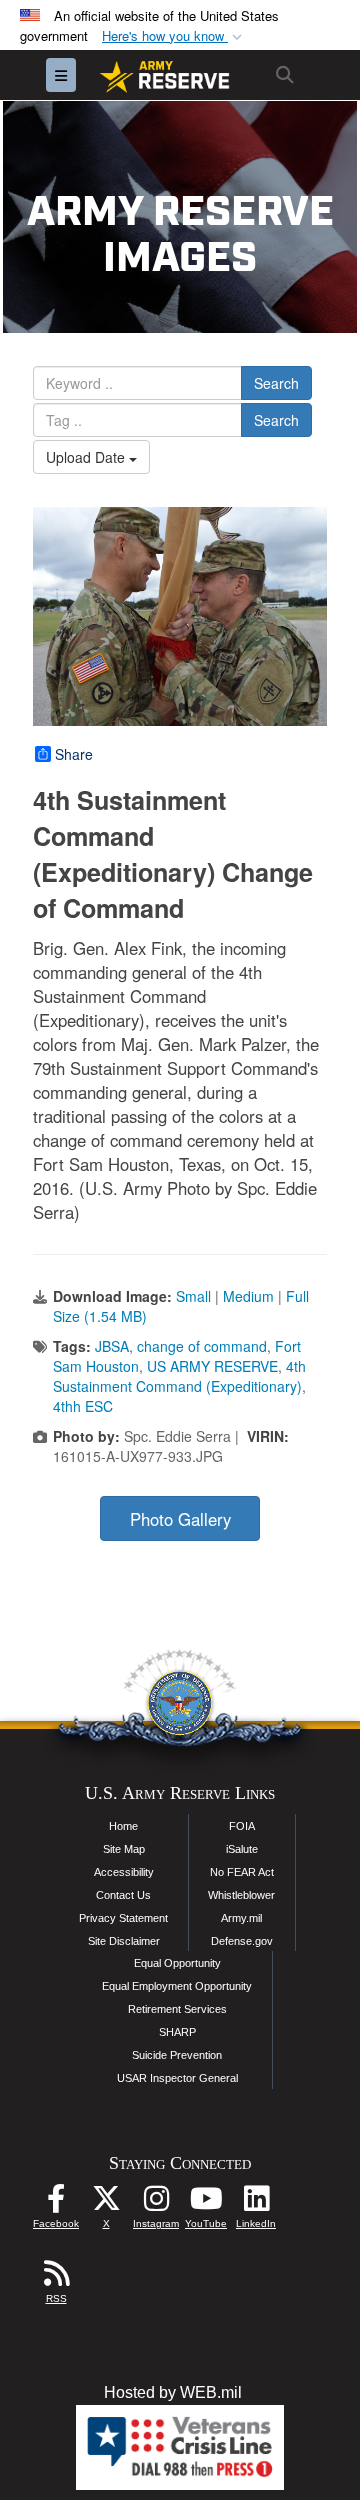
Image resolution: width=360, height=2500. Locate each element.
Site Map (124, 1849)
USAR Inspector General (177, 2078)
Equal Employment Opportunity (177, 1986)
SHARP (177, 2032)
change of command (202, 1346)
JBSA (112, 1346)
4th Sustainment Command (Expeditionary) (179, 1376)
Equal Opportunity (177, 1963)
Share (74, 754)
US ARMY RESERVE (212, 1366)
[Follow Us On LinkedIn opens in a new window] (256, 2203)
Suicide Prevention (177, 2055)
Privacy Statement (123, 1918)
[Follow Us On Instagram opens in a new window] (156, 2203)
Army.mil (241, 1918)
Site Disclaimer (124, 1941)
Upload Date (87, 457)
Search (276, 383)
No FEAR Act (242, 1872)
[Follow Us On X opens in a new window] (106, 2203)
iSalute (242, 1849)
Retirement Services (177, 2009)
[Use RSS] (56, 2278)
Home (123, 1826)
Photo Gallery (180, 1519)
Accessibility (124, 1872)
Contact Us (123, 1895)
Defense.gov (242, 1941)
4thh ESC (83, 1406)
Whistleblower (241, 1895)
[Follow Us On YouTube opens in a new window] (206, 2203)
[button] (174, 36)
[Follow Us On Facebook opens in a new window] (56, 2203)
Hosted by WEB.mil (173, 2392)
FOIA (242, 1826)
